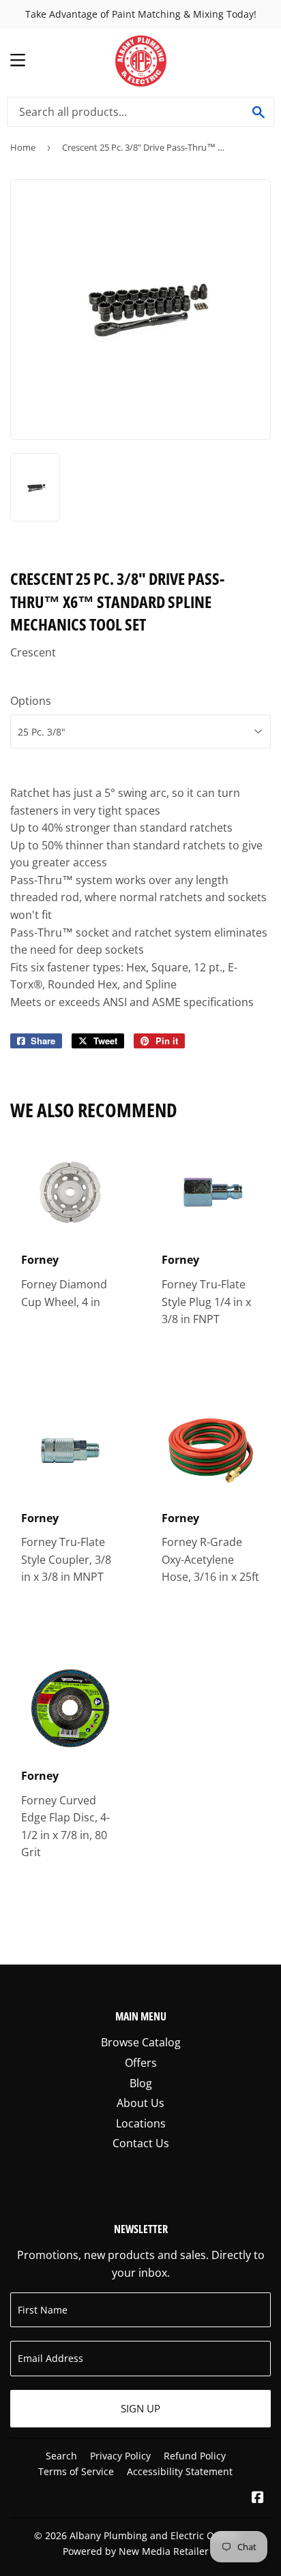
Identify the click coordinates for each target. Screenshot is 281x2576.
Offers (141, 2063)
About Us (140, 2103)
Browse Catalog (141, 2042)
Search (61, 2456)
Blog (141, 2083)
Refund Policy (195, 2456)
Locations (141, 2123)
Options (31, 701)
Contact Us (141, 2143)
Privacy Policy (120, 2456)
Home (23, 147)
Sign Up (140, 2408)
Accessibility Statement (180, 2471)
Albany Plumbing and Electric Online (153, 2535)
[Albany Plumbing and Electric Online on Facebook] (258, 2498)
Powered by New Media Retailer (136, 2551)
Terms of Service (76, 2471)
